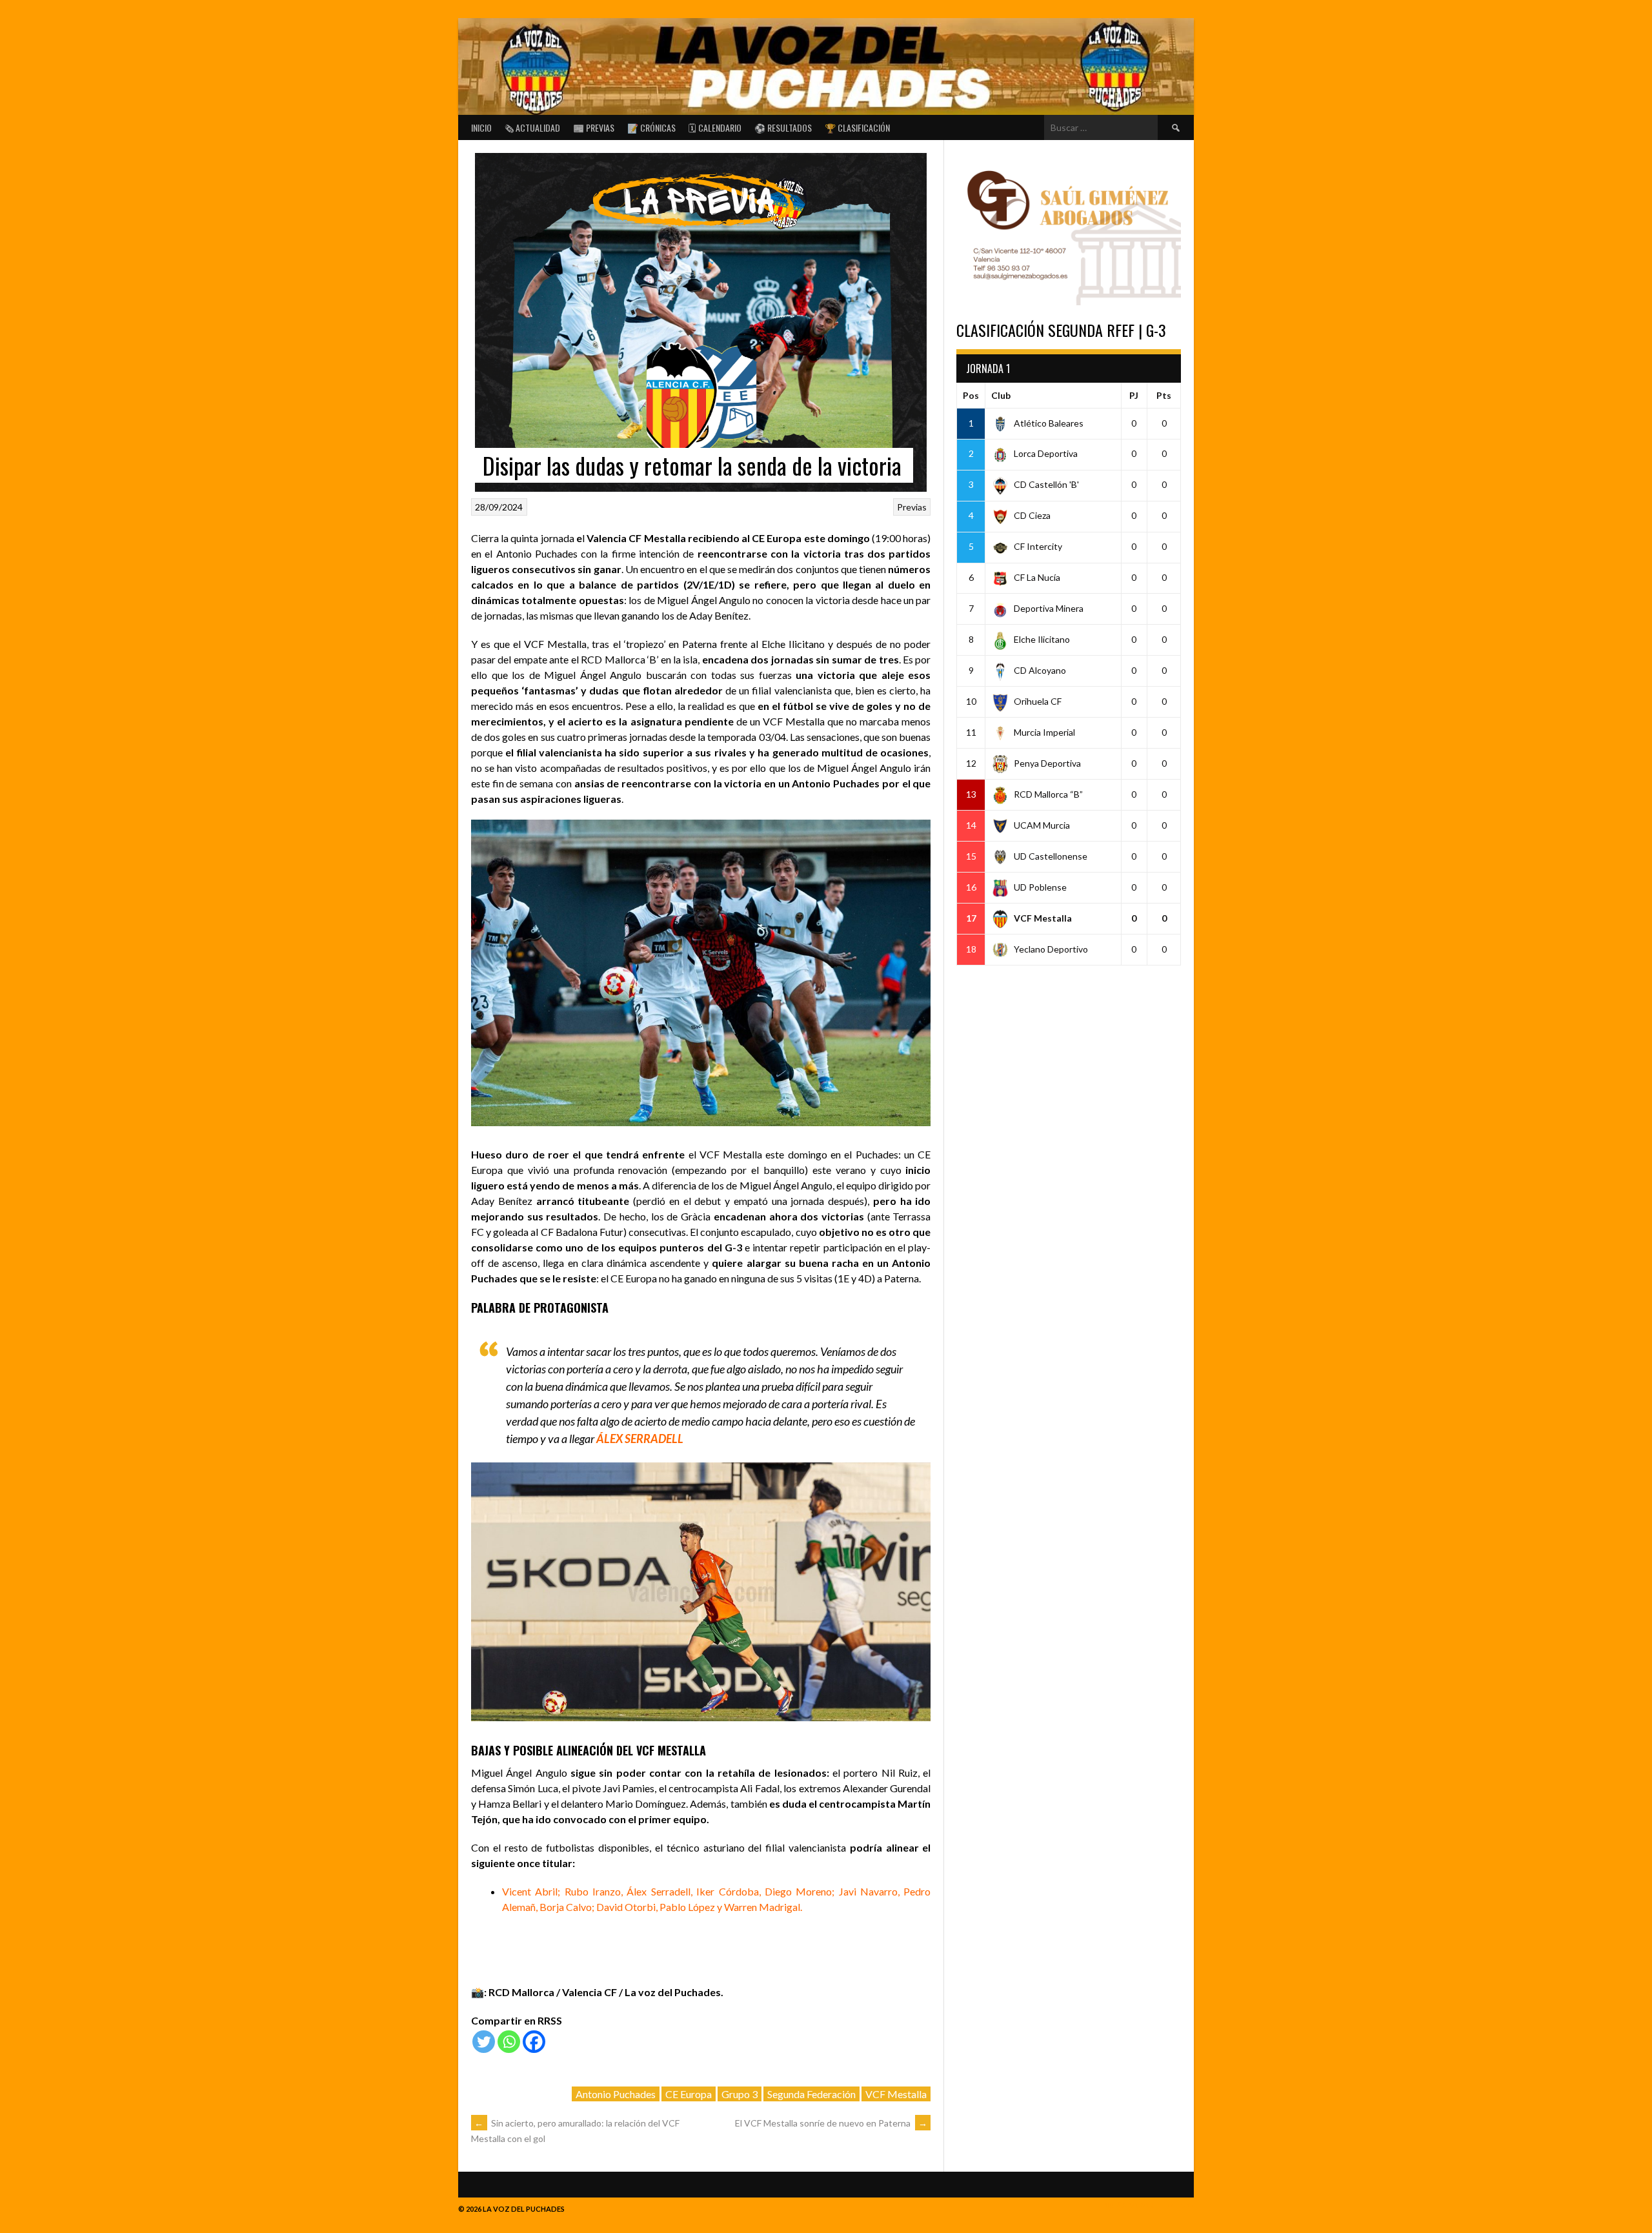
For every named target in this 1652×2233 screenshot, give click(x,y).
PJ (1134, 395)
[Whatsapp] (509, 2042)
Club (1001, 395)
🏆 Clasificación (857, 127)
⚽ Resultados (783, 127)
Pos (971, 395)
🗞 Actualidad (532, 127)
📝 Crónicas (651, 127)
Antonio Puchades (616, 2094)
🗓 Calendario (715, 127)
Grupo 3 (740, 2094)
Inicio (481, 127)
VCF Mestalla (896, 2094)
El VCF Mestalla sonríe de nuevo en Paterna (831, 2123)
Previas (912, 507)
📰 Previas (594, 127)
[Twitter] (484, 2042)
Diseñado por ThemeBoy (1148, 2206)
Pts (1164, 395)
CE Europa (689, 2094)
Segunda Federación (811, 2094)
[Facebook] (534, 2042)
